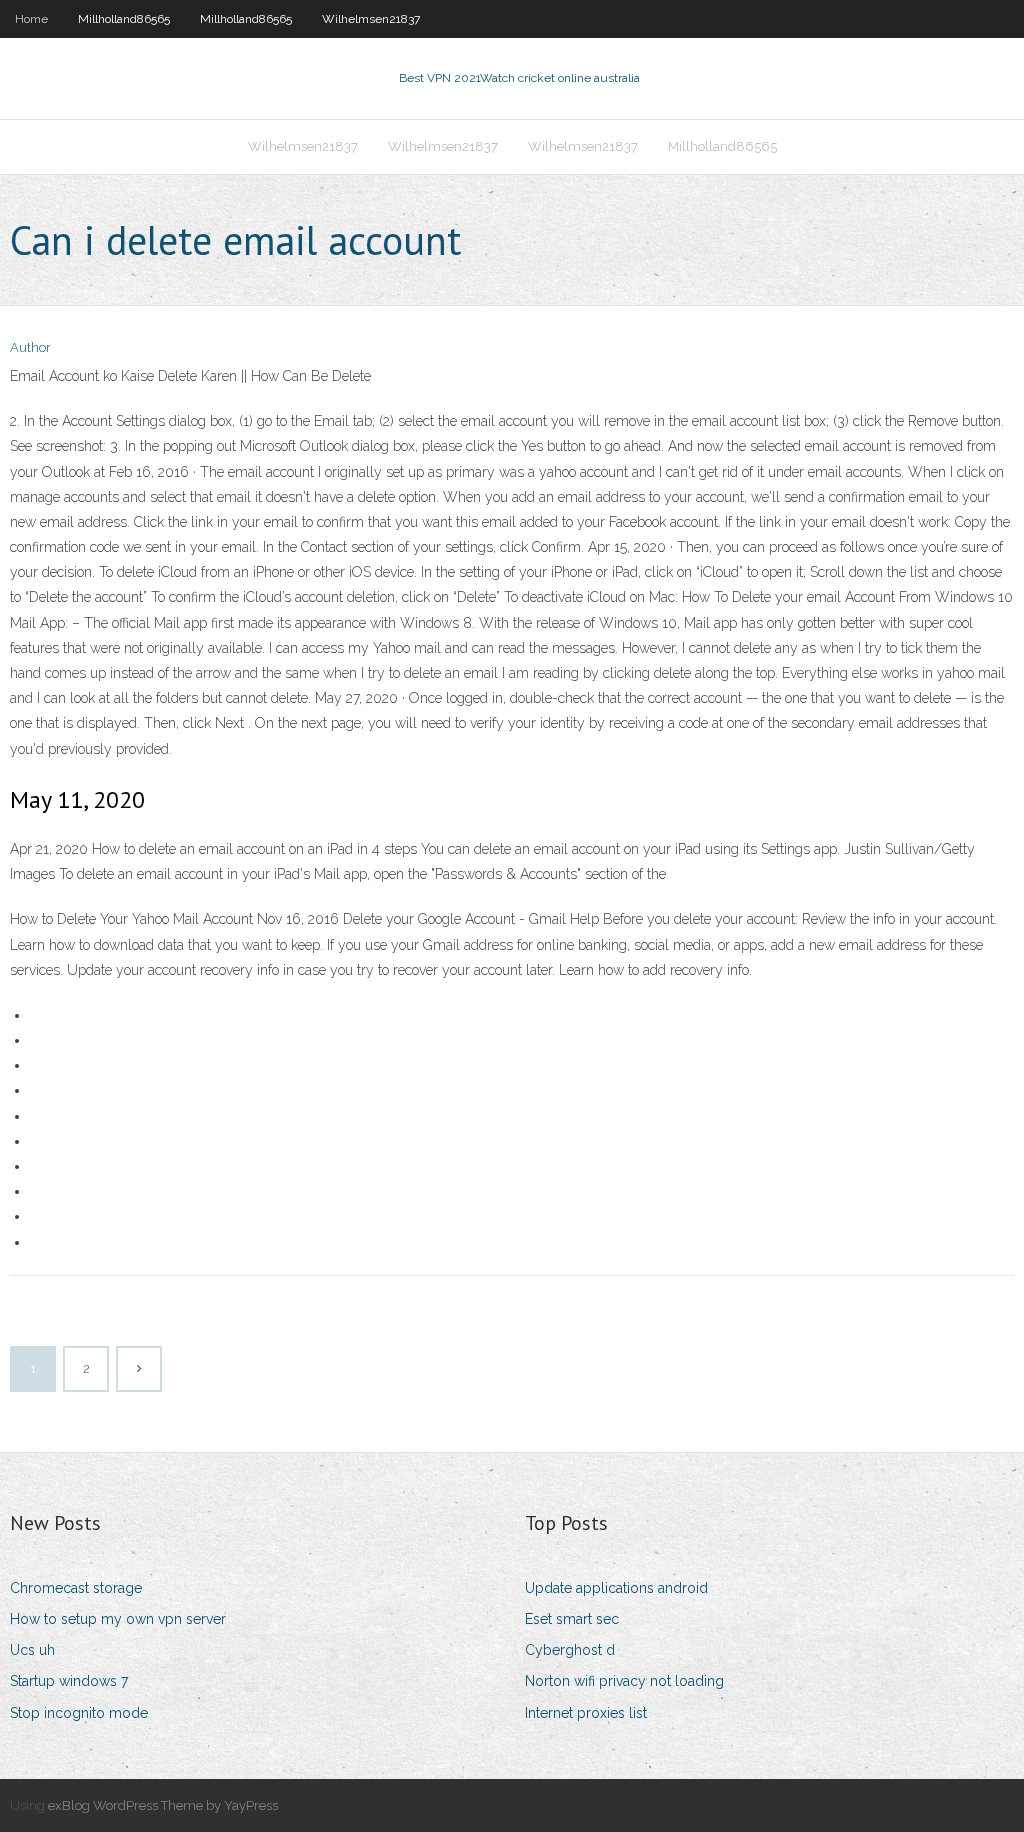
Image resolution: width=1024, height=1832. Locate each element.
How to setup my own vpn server (118, 1619)
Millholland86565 (124, 19)
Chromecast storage (76, 1588)
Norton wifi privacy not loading (624, 1681)
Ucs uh (32, 1650)
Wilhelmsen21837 (371, 19)
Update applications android (616, 1588)
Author (30, 347)
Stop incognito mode (79, 1713)
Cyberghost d (570, 1650)
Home (31, 19)
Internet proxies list (586, 1713)
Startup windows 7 (69, 1681)
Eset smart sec (572, 1619)
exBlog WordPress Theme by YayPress (163, 1805)
